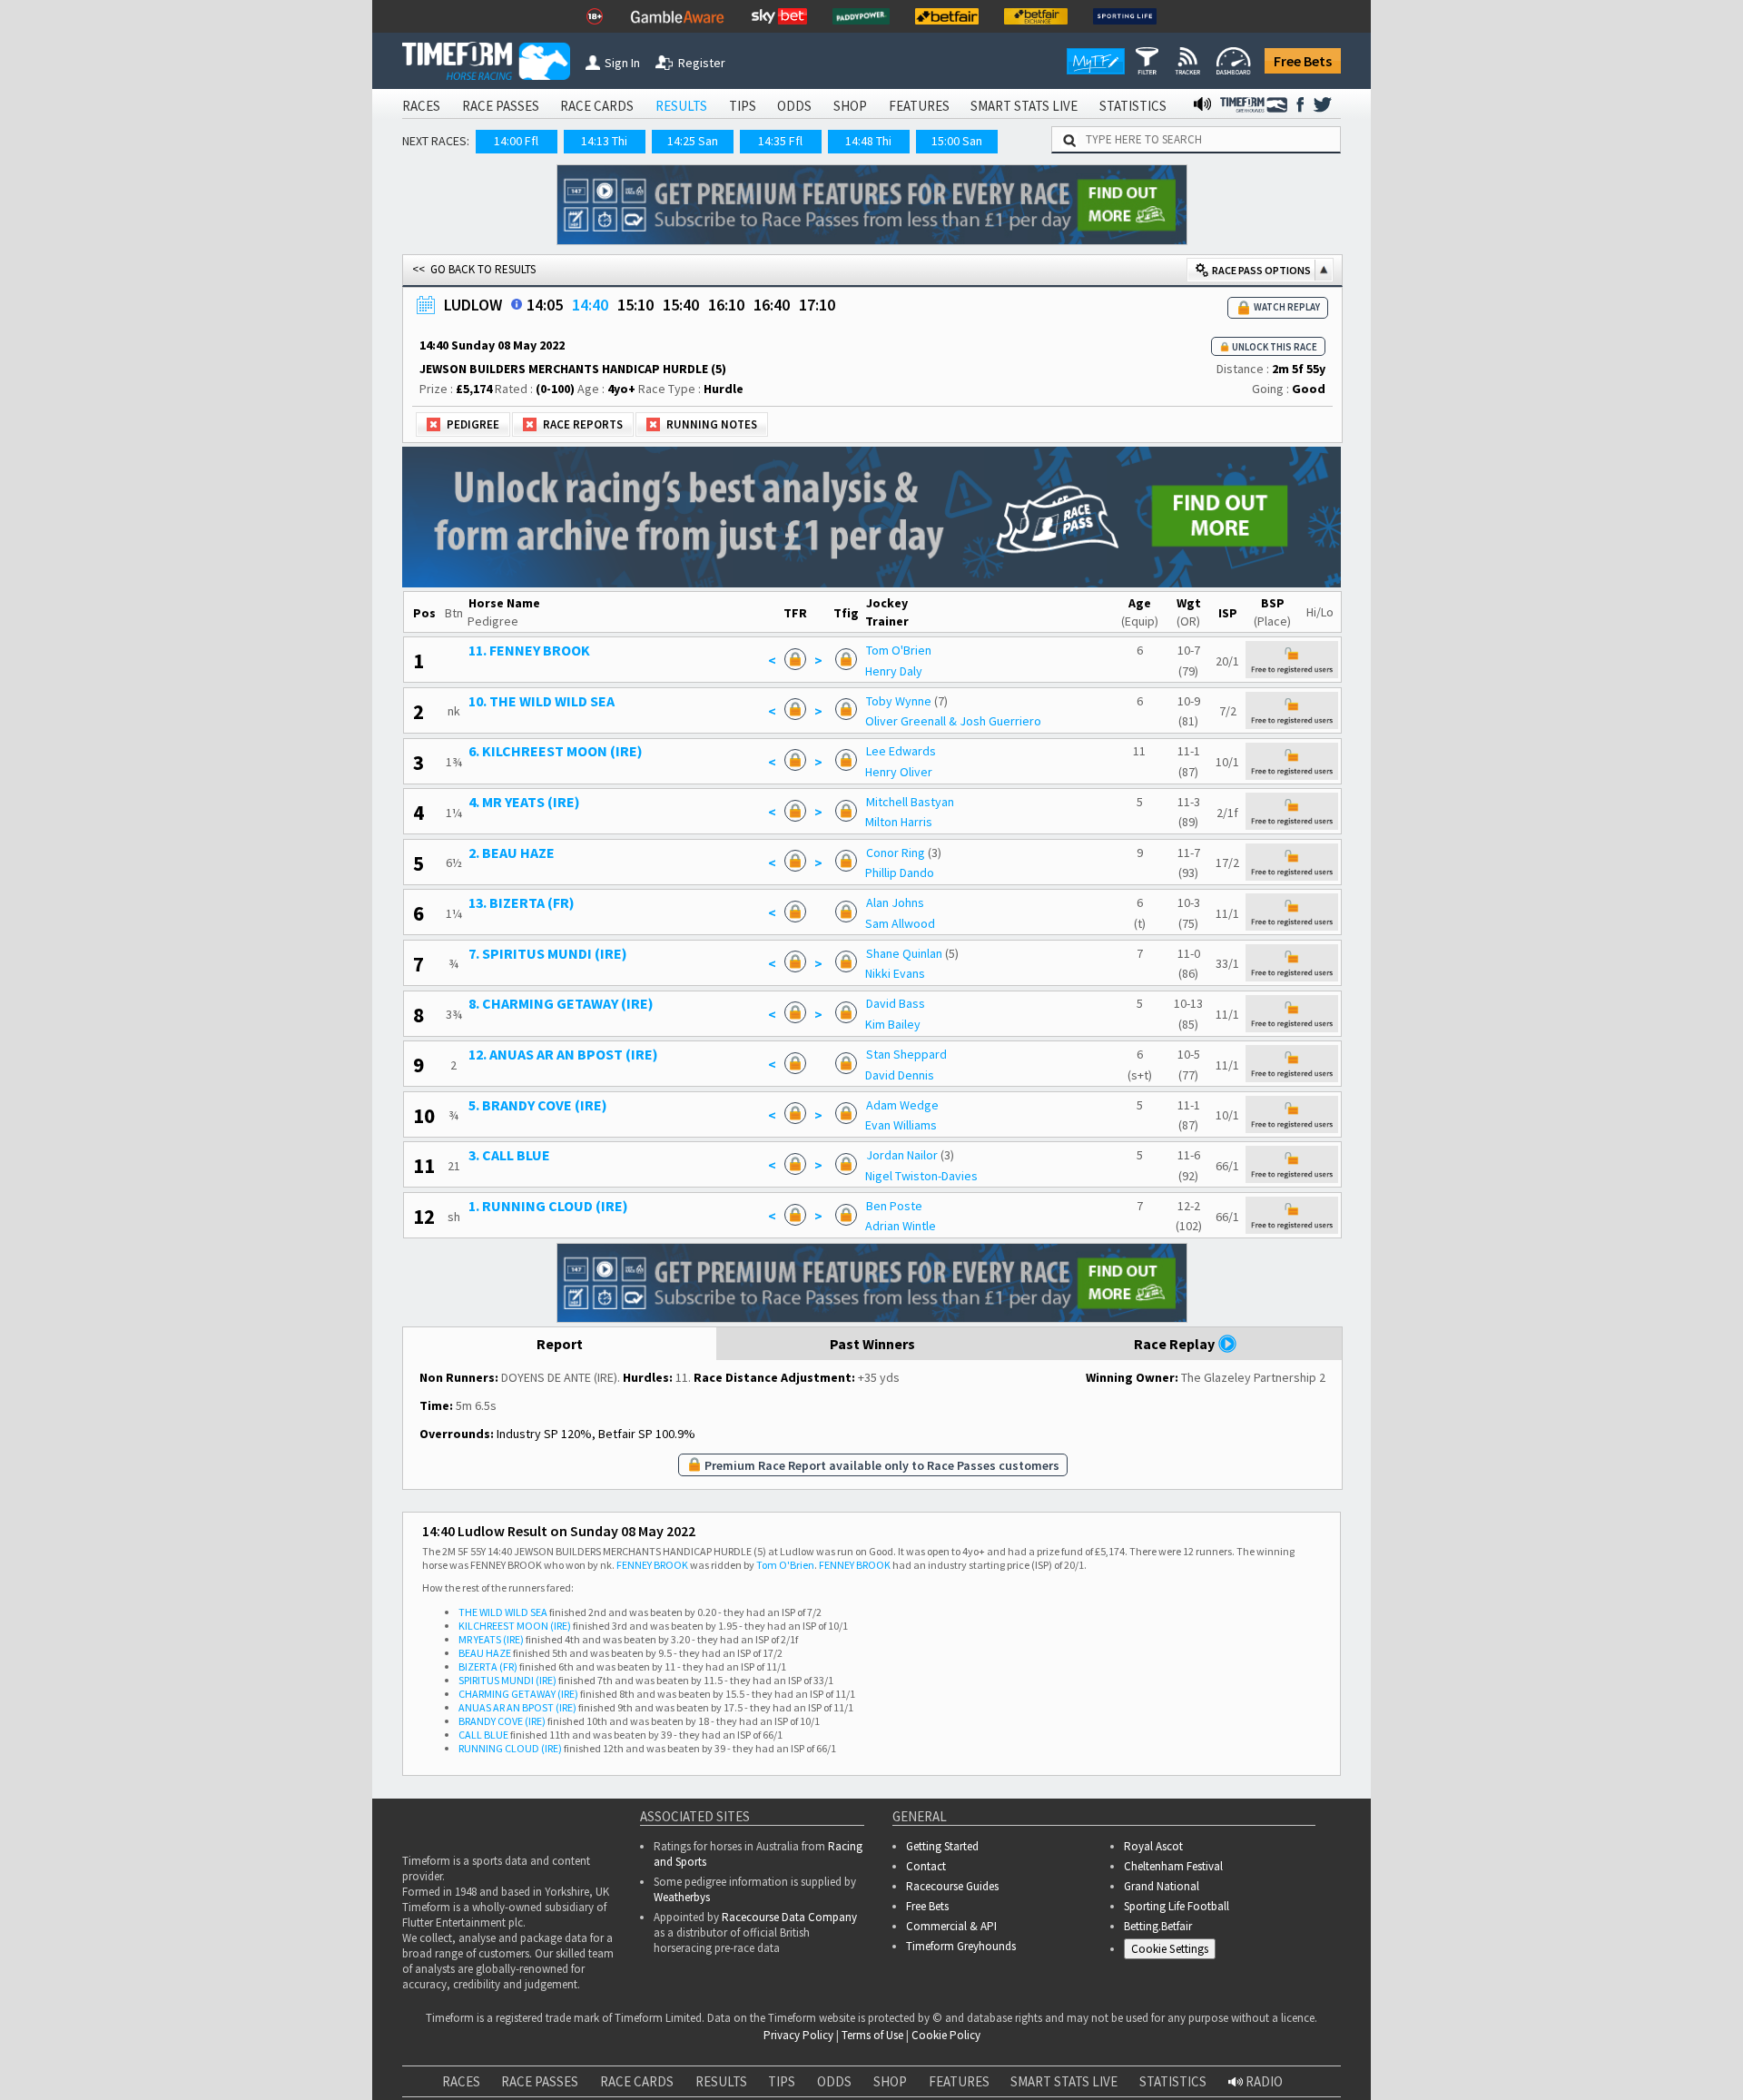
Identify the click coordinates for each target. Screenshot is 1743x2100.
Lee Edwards (941, 744)
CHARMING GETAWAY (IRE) (518, 1660)
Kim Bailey (933, 1002)
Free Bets (1303, 61)
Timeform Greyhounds (961, 1913)
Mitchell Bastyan (950, 793)
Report (560, 1310)
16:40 (772, 305)
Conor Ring (936, 840)
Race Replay (1176, 1310)
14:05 (545, 305)
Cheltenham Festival (1173, 1833)
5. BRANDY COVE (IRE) (587, 1079)
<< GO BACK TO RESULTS (474, 269)
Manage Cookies (1174, 1918)
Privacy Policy (798, 2001)
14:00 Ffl (516, 141)
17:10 (817, 305)
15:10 (635, 305)
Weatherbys (682, 1863)
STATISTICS (1133, 106)
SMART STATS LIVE (1024, 106)
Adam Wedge (942, 1079)
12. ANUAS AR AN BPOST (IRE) (612, 1030)
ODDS (794, 106)
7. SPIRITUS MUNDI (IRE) (597, 935)
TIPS (743, 106)
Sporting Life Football (1177, 1873)
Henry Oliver (939, 764)
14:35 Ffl (780, 141)
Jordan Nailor (942, 1126)
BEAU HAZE (485, 1619)
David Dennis (940, 1050)
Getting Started (942, 1813)
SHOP (850, 106)
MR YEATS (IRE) (491, 1606)
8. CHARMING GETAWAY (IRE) (610, 983)
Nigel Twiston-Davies (961, 1145)
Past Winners (872, 1310)
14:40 (590, 305)
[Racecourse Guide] (517, 304)
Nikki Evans (935, 954)
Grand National (1162, 1853)
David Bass (936, 983)
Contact (926, 1833)
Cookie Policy (946, 2001)
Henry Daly (934, 668)
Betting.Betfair (1158, 1893)
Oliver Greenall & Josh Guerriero (993, 716)
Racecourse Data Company (789, 1883)
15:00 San (957, 141)
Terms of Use (872, 2001)
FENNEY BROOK (652, 1531)
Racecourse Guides (952, 1853)
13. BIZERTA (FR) (571, 888)
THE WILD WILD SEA (503, 1578)
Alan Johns (935, 888)
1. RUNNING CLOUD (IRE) (597, 1174)
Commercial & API (951, 1893)
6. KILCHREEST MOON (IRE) (605, 744)
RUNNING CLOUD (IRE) (510, 1715)
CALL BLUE (483, 1701)
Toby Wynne (939, 697)
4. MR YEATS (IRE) (573, 793)
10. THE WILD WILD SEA (591, 697)
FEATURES (919, 106)
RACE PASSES (501, 106)
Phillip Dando (940, 859)
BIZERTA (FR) (488, 1633)
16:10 (726, 305)
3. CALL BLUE (558, 1126)
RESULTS (681, 106)
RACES (421, 106)
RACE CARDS (597, 106)
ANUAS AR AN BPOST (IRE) (517, 1674)
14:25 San (693, 141)
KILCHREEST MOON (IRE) (515, 1592)
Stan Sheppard (946, 1030)
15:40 (681, 305)
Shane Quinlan (944, 935)
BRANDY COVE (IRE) (502, 1687)
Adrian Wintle (940, 1193)
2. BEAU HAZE (561, 840)
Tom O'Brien (939, 649)
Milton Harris (939, 812)
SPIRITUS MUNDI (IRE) (507, 1646)
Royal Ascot (1153, 1813)
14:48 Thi (868, 141)
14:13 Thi (604, 141)
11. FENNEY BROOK (578, 649)
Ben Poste (934, 1174)
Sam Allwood (940, 907)
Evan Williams (941, 1098)
